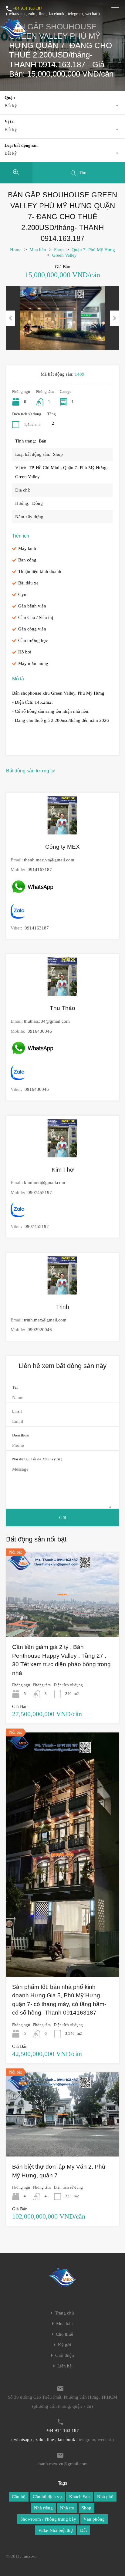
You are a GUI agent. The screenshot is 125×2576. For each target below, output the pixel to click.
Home (16, 250)
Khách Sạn (79, 2497)
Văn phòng (94, 2519)
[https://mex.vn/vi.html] (14, 35)
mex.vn (30, 2556)
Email (17, 1411)
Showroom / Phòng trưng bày (48, 2519)
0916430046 (40, 1031)
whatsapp (17, 14)
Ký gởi (64, 2345)
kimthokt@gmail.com (45, 1183)
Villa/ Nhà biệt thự (56, 2530)
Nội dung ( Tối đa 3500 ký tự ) (37, 1459)
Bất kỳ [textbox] (11, 106)
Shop (59, 250)
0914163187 (40, 870)
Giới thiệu (65, 2356)
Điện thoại (21, 1435)
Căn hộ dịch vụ (47, 2497)
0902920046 (40, 1330)
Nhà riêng (43, 2508)
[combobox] (62, 106)
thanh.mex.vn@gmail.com (49, 860)
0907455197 (40, 1193)
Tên (15, 1387)
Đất (83, 2530)
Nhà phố (105, 2497)
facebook (57, 14)
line (42, 14)
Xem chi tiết (62, 1620)
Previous (11, 318)
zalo (32, 14)
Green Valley (64, 255)
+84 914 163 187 (27, 8)
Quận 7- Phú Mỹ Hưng (93, 250)
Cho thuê (64, 2334)
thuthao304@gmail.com (47, 1021)
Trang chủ (64, 2313)
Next (114, 318)
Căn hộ (19, 2497)
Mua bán (38, 250)
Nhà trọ (67, 2508)
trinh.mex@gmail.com (45, 1320)
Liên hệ (64, 2366)
